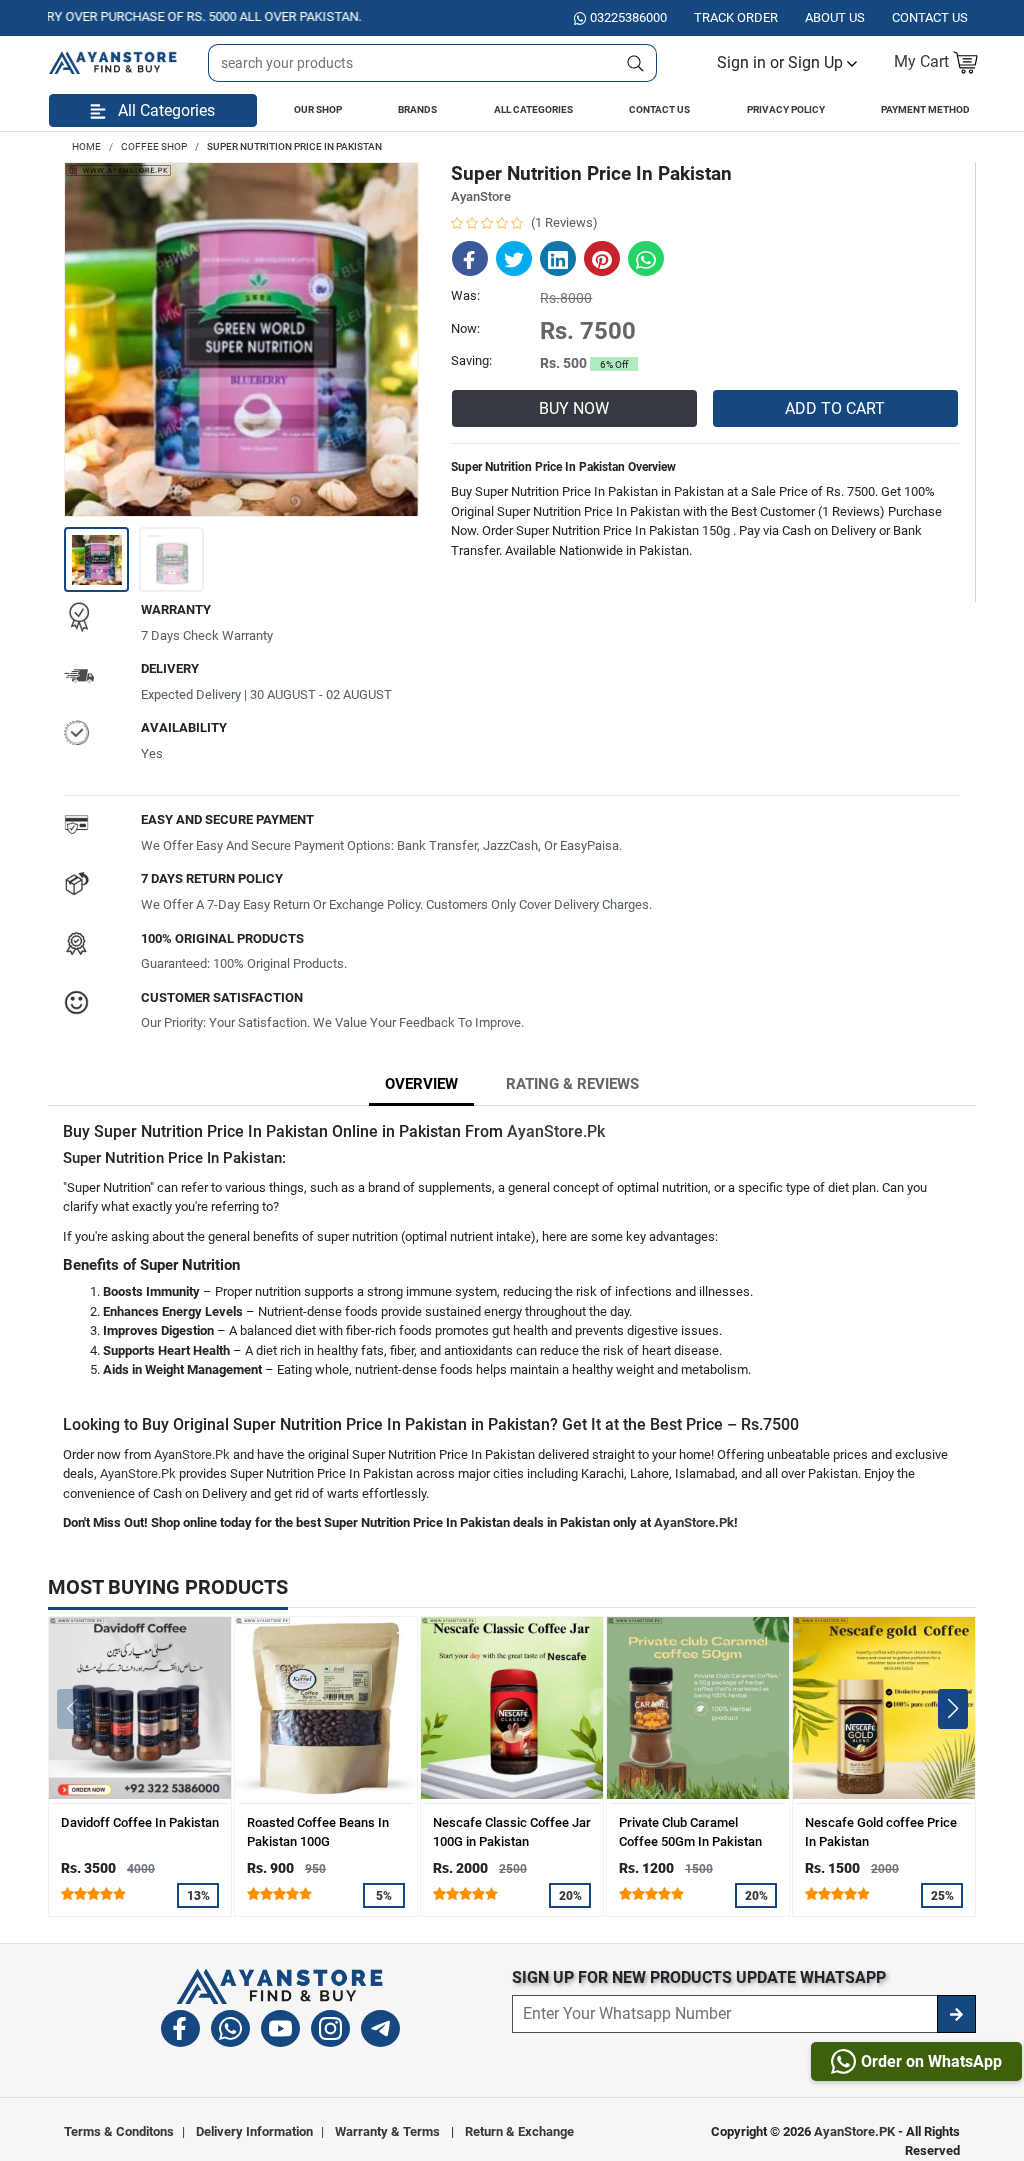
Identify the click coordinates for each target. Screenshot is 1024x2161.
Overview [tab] (421, 1084)
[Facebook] (180, 2031)
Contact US (930, 17)
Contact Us (659, 109)
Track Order (736, 17)
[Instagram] (330, 2031)
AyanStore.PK (854, 2131)
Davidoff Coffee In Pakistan (140, 1822)
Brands (417, 109)
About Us (835, 17)
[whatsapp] (230, 2031)
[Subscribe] (956, 2014)
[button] (787, 62)
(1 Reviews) (564, 222)
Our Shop (318, 109)
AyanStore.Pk (556, 1131)
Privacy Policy (786, 109)
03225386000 (628, 17)
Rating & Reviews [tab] (572, 1084)
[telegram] (380, 2031)
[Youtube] (280, 2031)
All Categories (533, 109)
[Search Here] (636, 63)
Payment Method (925, 109)
